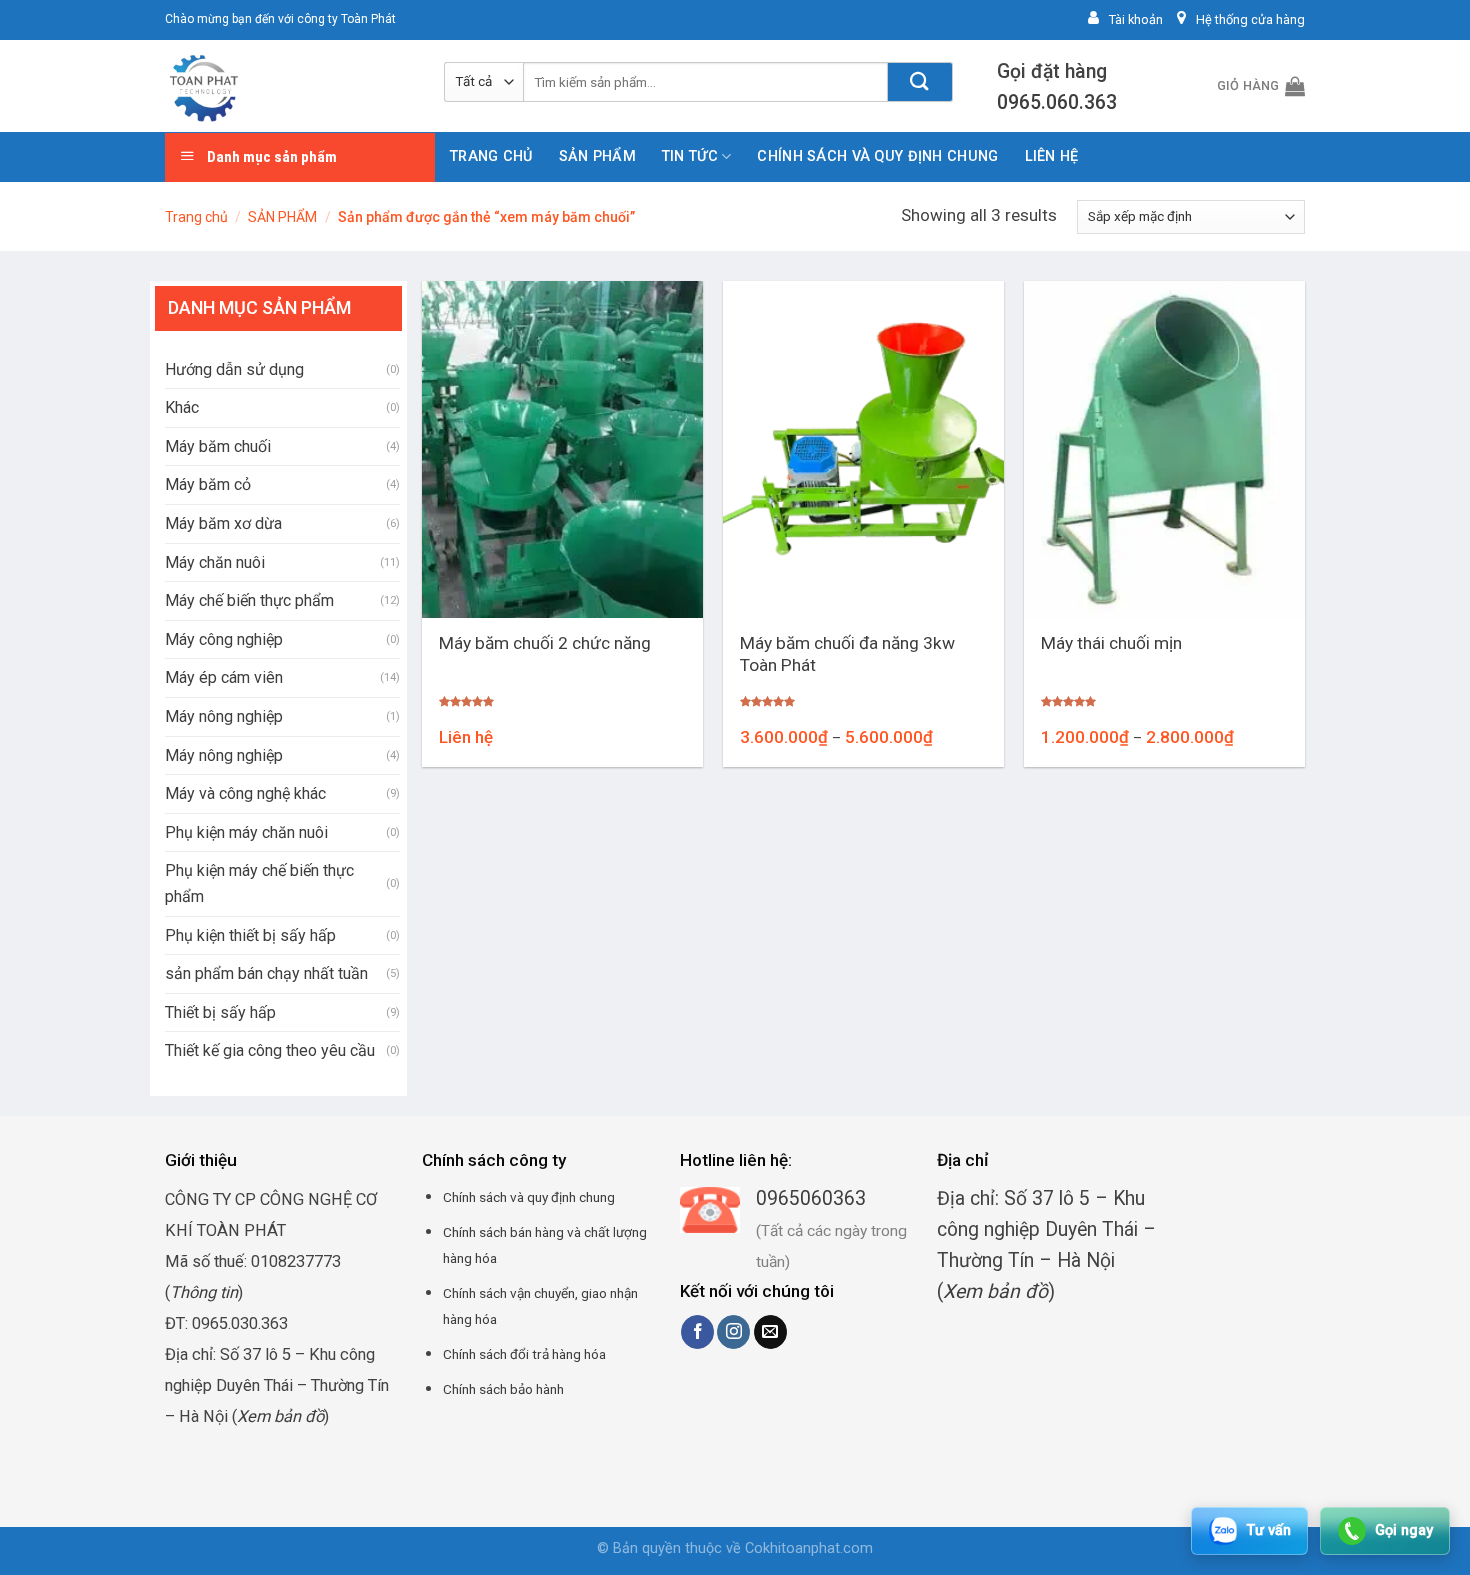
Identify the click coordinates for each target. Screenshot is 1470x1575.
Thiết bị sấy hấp (220, 1012)
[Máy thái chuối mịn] (1164, 449)
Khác (182, 407)
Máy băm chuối (218, 446)
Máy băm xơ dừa (223, 523)
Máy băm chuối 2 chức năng (545, 643)
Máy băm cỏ (208, 484)
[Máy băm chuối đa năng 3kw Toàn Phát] (863, 449)
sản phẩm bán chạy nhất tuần (266, 973)
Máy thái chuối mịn (1111, 643)
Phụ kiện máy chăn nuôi (246, 832)
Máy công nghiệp (224, 639)
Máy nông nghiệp (224, 716)
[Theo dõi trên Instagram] (733, 1332)
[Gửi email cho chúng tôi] (770, 1332)
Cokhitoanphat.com (809, 1548)
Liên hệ (1052, 156)
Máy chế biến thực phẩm (249, 600)
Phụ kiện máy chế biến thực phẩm (259, 883)
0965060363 (811, 1198)
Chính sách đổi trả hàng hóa (524, 1354)
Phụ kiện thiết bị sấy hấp (250, 935)
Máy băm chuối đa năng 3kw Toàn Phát (847, 654)
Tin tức (690, 156)
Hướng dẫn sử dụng (234, 369)
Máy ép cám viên (224, 677)
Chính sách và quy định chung (877, 156)
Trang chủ (491, 156)
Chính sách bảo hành (503, 1389)
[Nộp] (920, 82)
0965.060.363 (1057, 102)
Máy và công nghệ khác (245, 793)
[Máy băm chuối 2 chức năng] (562, 449)
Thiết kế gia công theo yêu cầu (270, 1050)
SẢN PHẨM (597, 156)
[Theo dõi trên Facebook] (697, 1332)
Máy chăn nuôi (215, 562)
